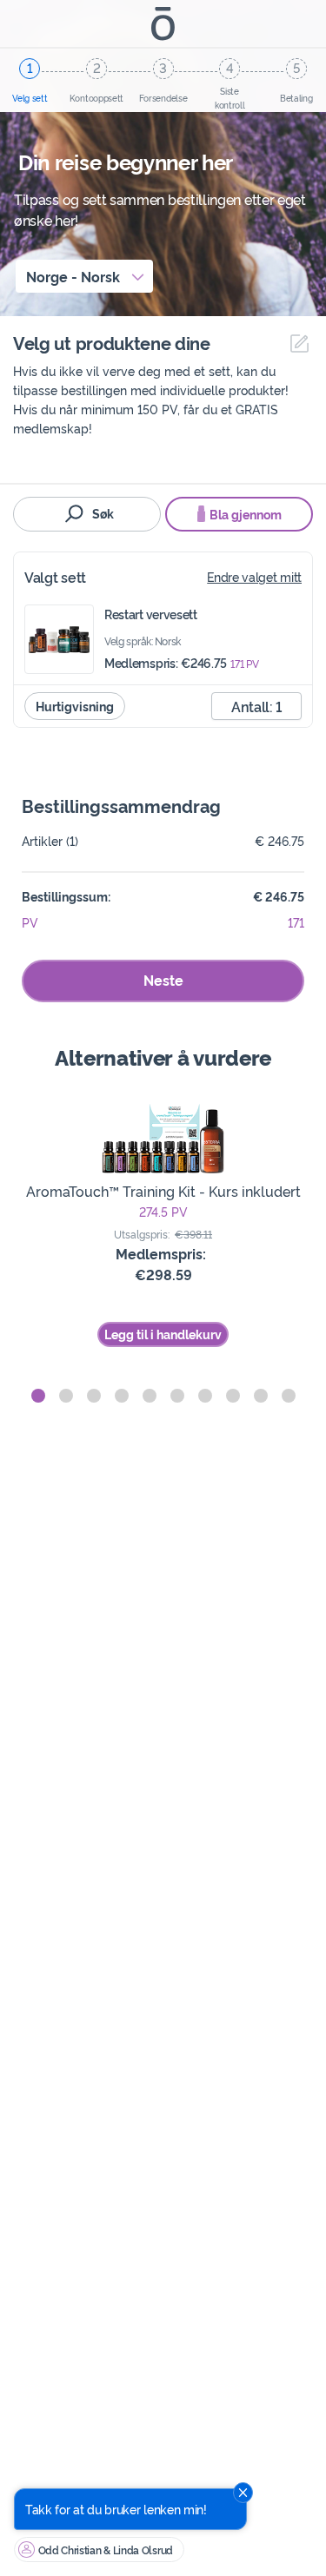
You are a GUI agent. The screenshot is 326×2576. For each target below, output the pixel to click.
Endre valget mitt (254, 576)
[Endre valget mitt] (295, 343)
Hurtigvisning (75, 706)
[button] (38, 1396)
